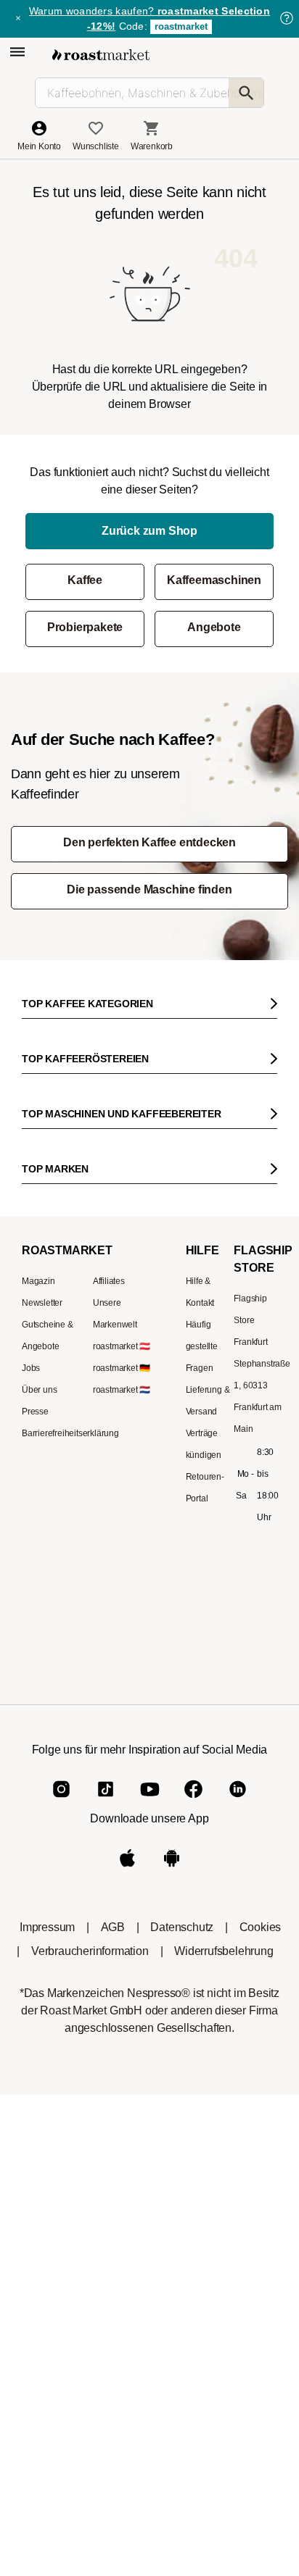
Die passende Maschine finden (149, 889)
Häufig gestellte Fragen (202, 1346)
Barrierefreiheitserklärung (70, 1433)
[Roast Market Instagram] (61, 1801)
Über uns (39, 1390)
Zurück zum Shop (149, 531)
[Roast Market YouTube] (150, 1801)
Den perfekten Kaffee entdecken (149, 842)
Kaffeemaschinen (214, 580)
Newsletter (42, 1303)
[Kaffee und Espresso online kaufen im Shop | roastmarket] (101, 55)
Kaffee (85, 580)
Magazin (38, 1281)
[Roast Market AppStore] (127, 1870)
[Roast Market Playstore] (172, 1870)
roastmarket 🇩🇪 (122, 1368)
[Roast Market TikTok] (106, 1801)
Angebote (214, 627)
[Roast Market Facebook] (193, 1801)
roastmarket (181, 26)
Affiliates (109, 1281)
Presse (35, 1412)
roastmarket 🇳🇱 (122, 1390)
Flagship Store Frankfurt (250, 1320)
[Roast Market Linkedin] (238, 1801)
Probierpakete (85, 627)
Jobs (31, 1368)
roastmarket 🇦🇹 (122, 1346)
